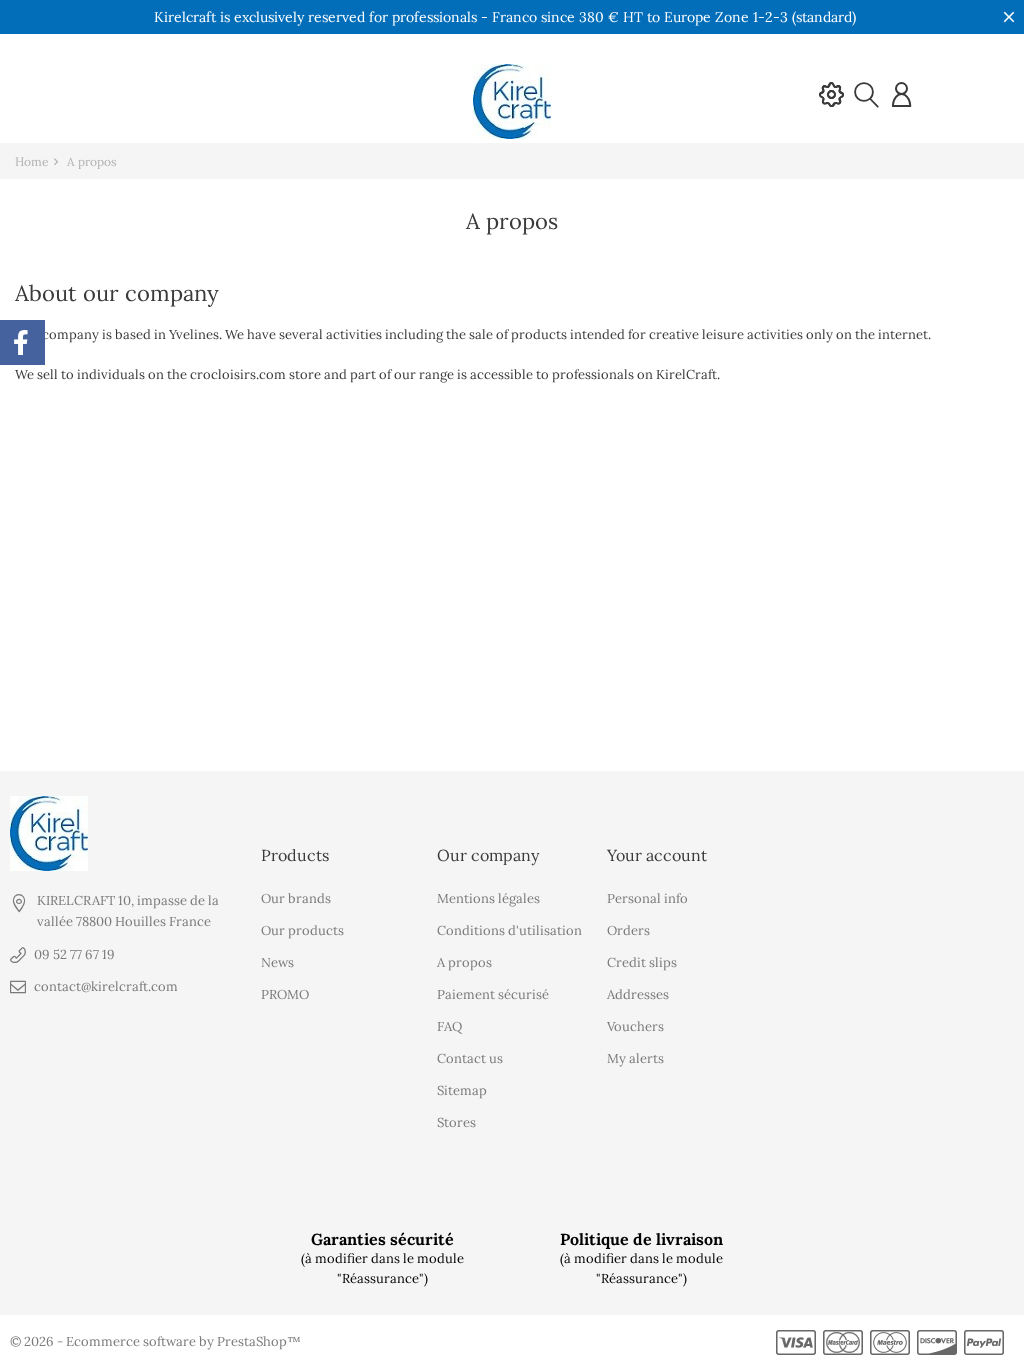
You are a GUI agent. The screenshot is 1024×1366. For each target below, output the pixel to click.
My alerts (635, 1058)
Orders (628, 930)
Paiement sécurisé (493, 994)
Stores (456, 1122)
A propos (464, 962)
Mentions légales (488, 898)
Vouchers (635, 1026)
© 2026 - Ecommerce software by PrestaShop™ (155, 1341)
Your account (657, 855)
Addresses (638, 994)
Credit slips (642, 962)
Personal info (647, 898)
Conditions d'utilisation (509, 930)
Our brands (296, 898)
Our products (302, 930)
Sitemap (462, 1090)
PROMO (285, 994)
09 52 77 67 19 (74, 954)
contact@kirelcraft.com (106, 986)
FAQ (449, 1026)
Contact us (470, 1058)
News (277, 962)
